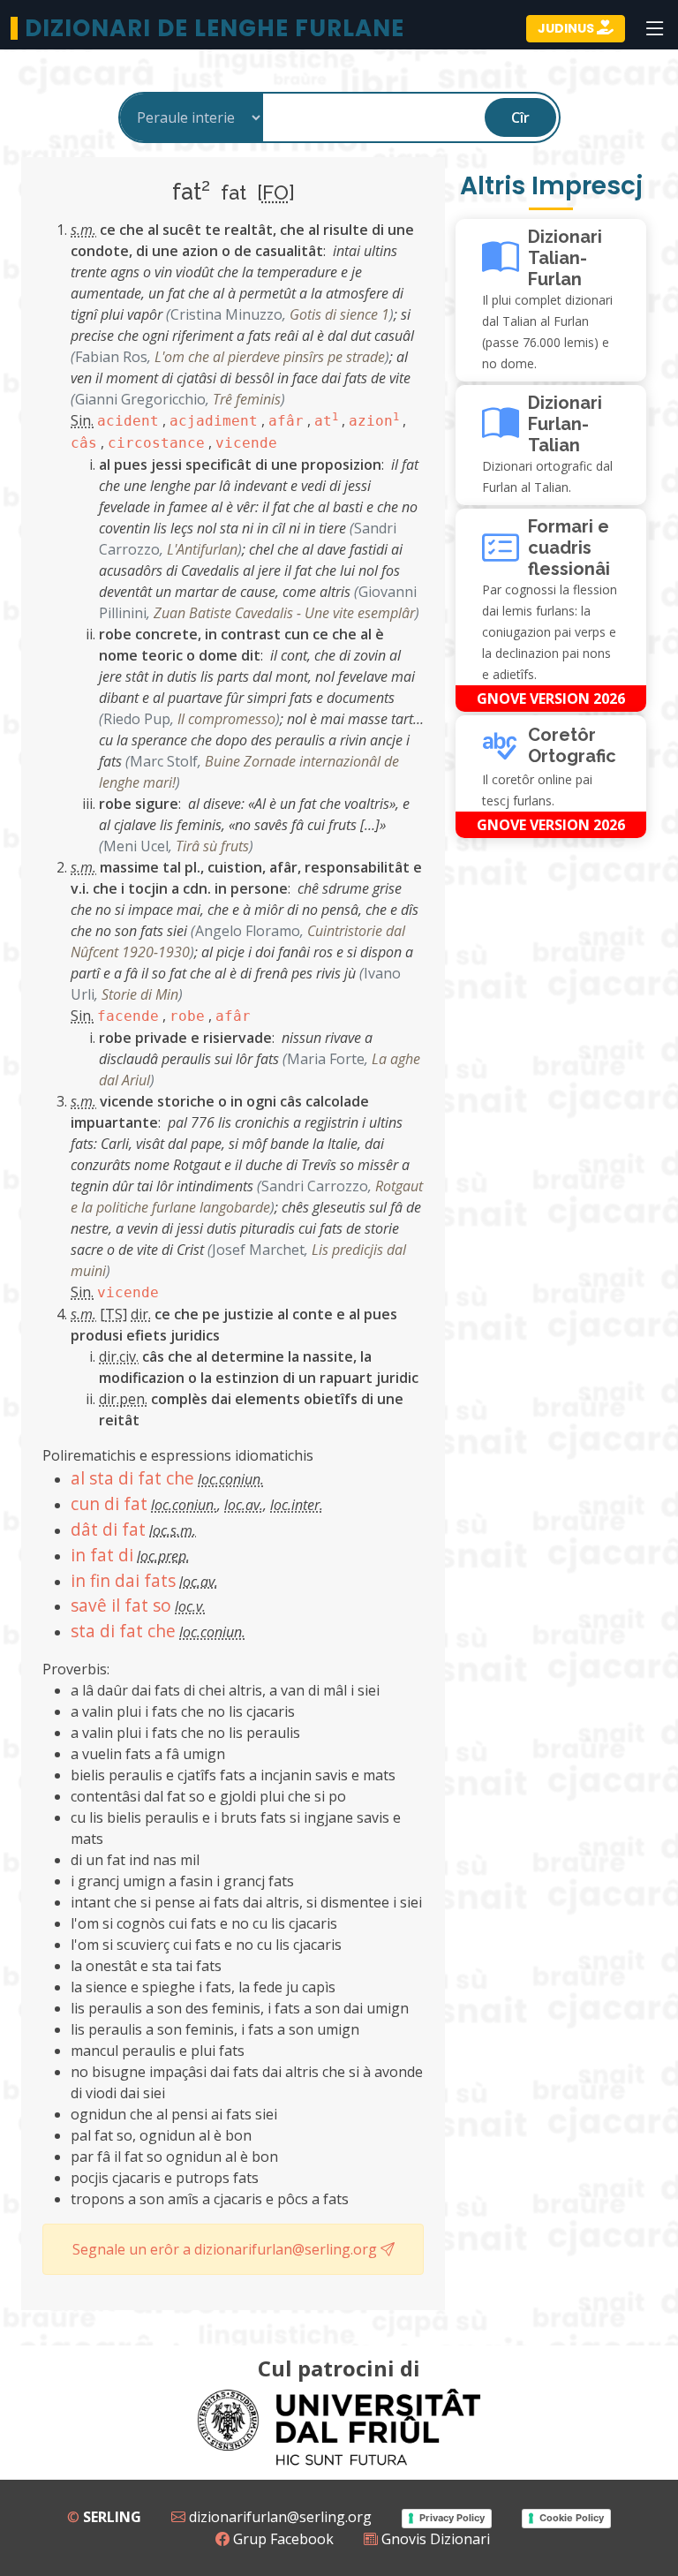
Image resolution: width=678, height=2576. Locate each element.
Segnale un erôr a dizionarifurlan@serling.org (226, 2249)
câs (84, 443)
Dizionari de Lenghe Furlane (215, 28)
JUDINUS (567, 28)
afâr (286, 421)
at (326, 421)
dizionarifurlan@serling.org (279, 2517)
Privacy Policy (452, 2518)
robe (187, 1016)
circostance (156, 443)
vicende (246, 443)
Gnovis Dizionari (434, 2539)
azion (374, 421)
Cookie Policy (572, 2518)
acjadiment (214, 421)
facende (128, 1016)
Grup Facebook (282, 2539)
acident (128, 421)
